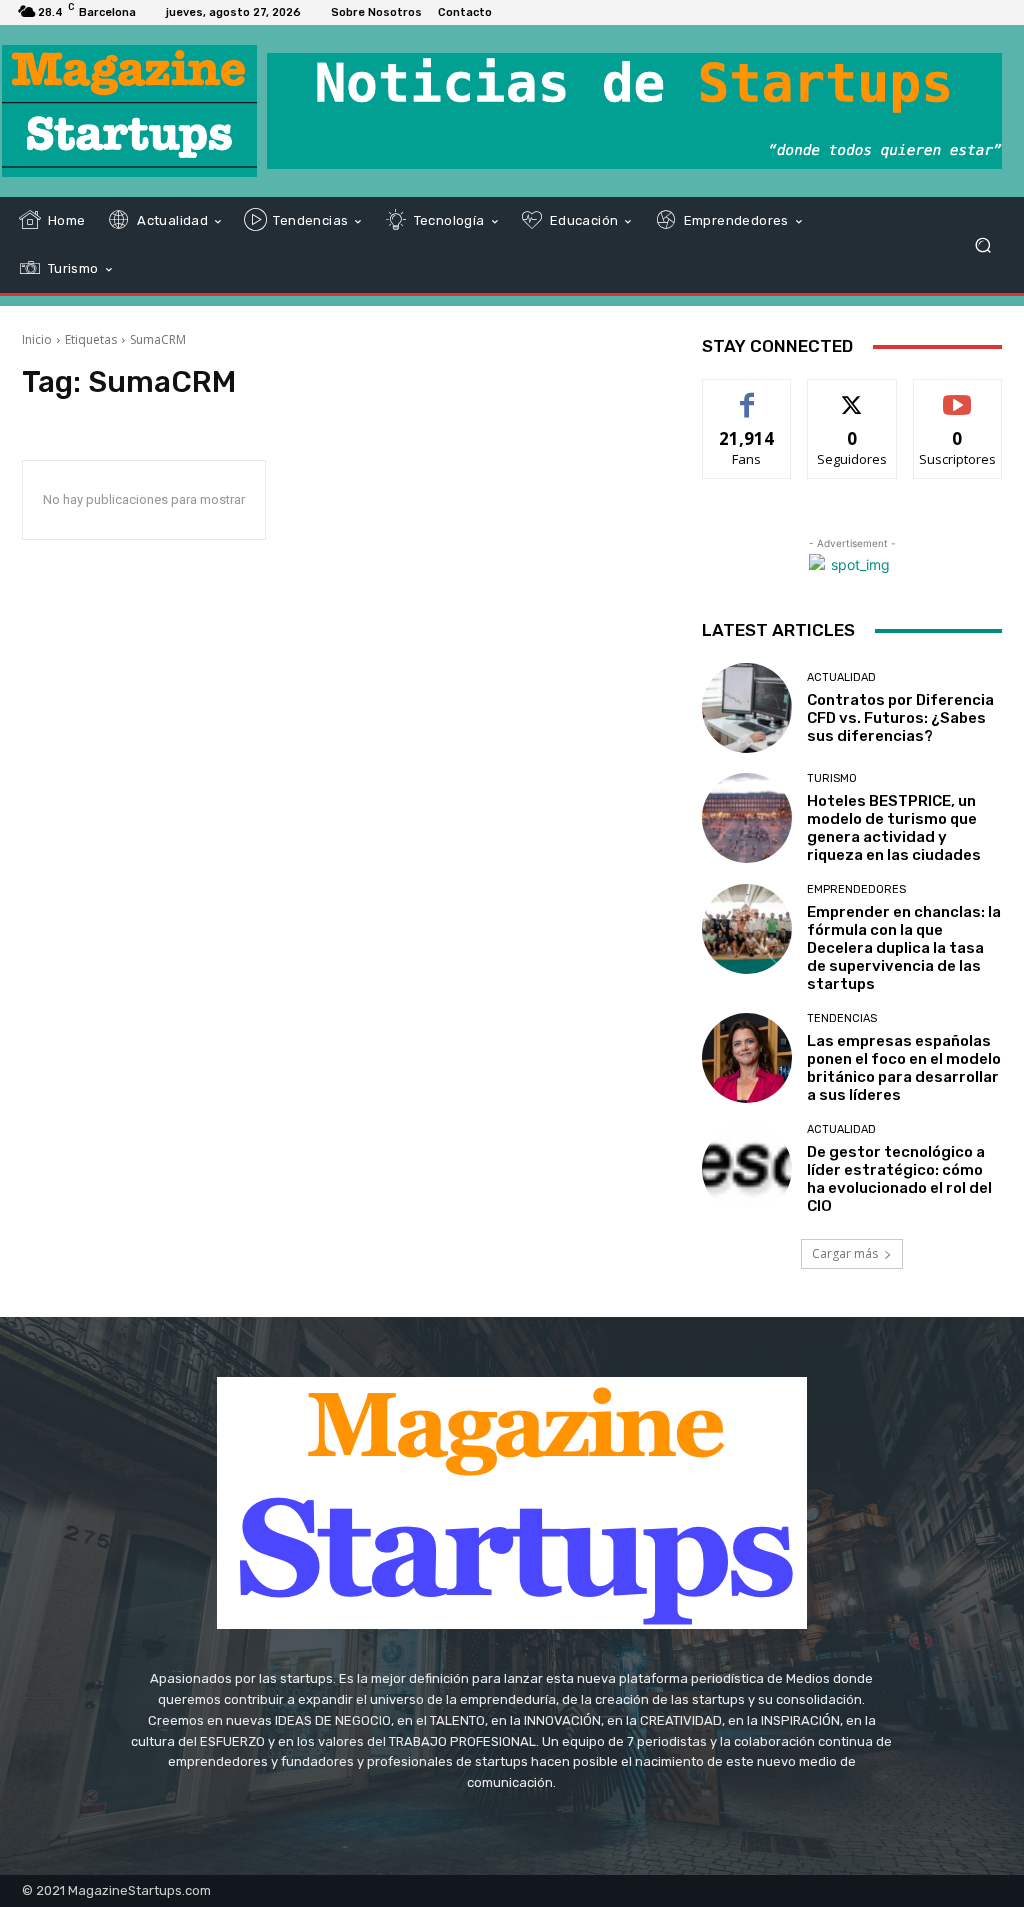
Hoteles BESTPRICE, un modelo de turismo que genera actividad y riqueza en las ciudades (894, 828)
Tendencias (842, 1018)
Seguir (852, 394)
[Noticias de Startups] (129, 111)
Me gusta (747, 394)
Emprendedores (856, 889)
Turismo (832, 778)
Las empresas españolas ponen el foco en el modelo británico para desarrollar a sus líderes (904, 1068)
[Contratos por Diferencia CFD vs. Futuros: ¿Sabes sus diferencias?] (747, 708)
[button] (982, 245)
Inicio (37, 339)
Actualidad (841, 677)
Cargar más (845, 1253)
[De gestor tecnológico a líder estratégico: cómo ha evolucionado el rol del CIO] (747, 1169)
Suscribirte (957, 394)
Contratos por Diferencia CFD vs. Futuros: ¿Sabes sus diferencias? (900, 718)
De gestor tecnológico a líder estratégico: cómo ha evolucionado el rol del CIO (899, 1179)
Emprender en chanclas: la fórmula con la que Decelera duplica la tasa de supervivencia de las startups (904, 948)
